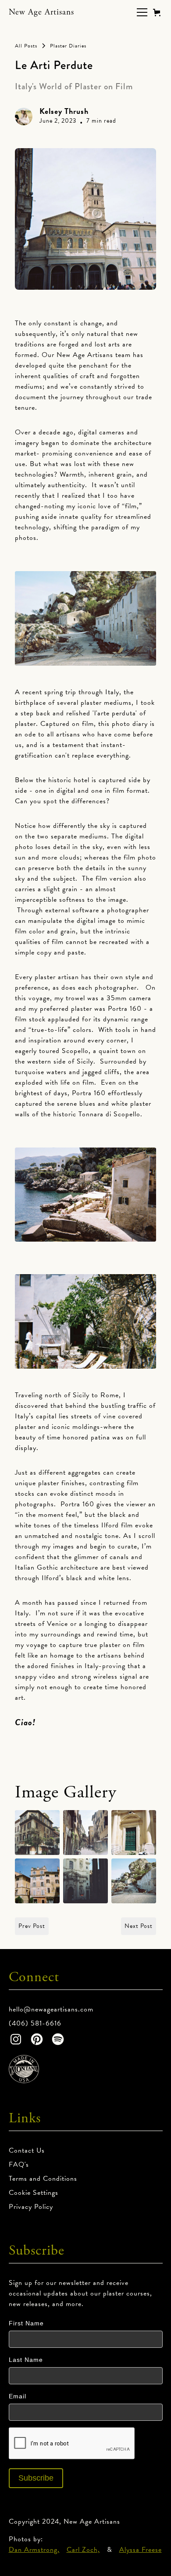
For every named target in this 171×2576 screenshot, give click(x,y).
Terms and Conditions (43, 2179)
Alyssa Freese (141, 2550)
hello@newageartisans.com (51, 2009)
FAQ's (19, 2164)
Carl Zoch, (83, 2550)
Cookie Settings (34, 2193)
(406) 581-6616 (35, 2023)
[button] (140, 12)
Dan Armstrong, (34, 2550)
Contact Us (27, 2150)
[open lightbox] (37, 1833)
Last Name (26, 2360)
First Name (26, 2323)
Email (18, 2396)
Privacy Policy (31, 2207)
